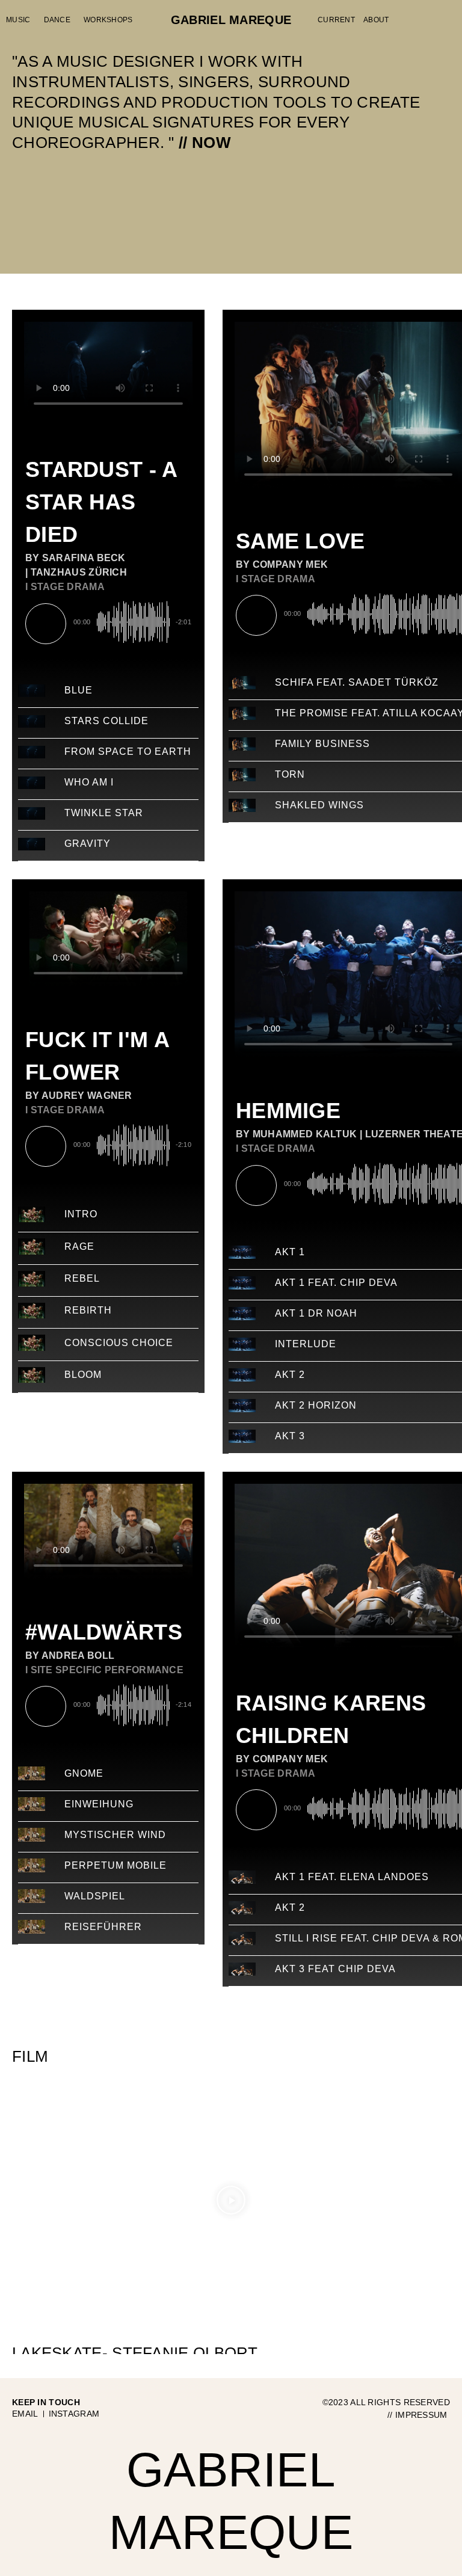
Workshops (108, 20)
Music (18, 20)
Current (336, 20)
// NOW (205, 143)
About (376, 20)
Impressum (423, 2415)
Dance (57, 20)
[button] (231, 2202)
